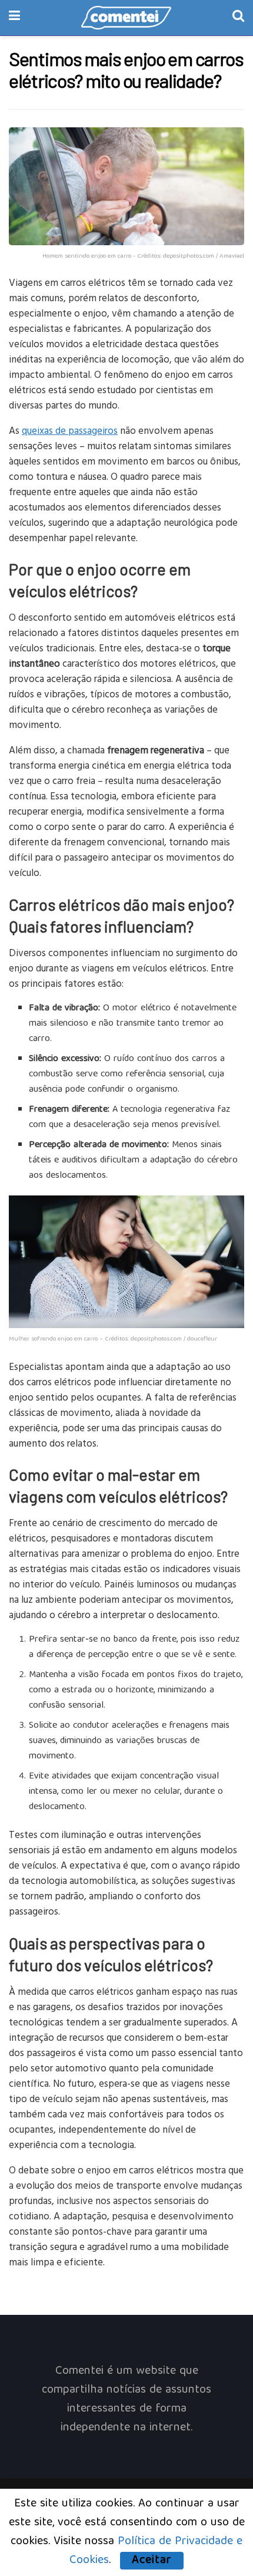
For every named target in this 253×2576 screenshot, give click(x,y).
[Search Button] (238, 18)
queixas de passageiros (70, 430)
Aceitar (152, 2561)
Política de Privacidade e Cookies (156, 2551)
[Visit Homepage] (126, 18)
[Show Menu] (14, 18)
